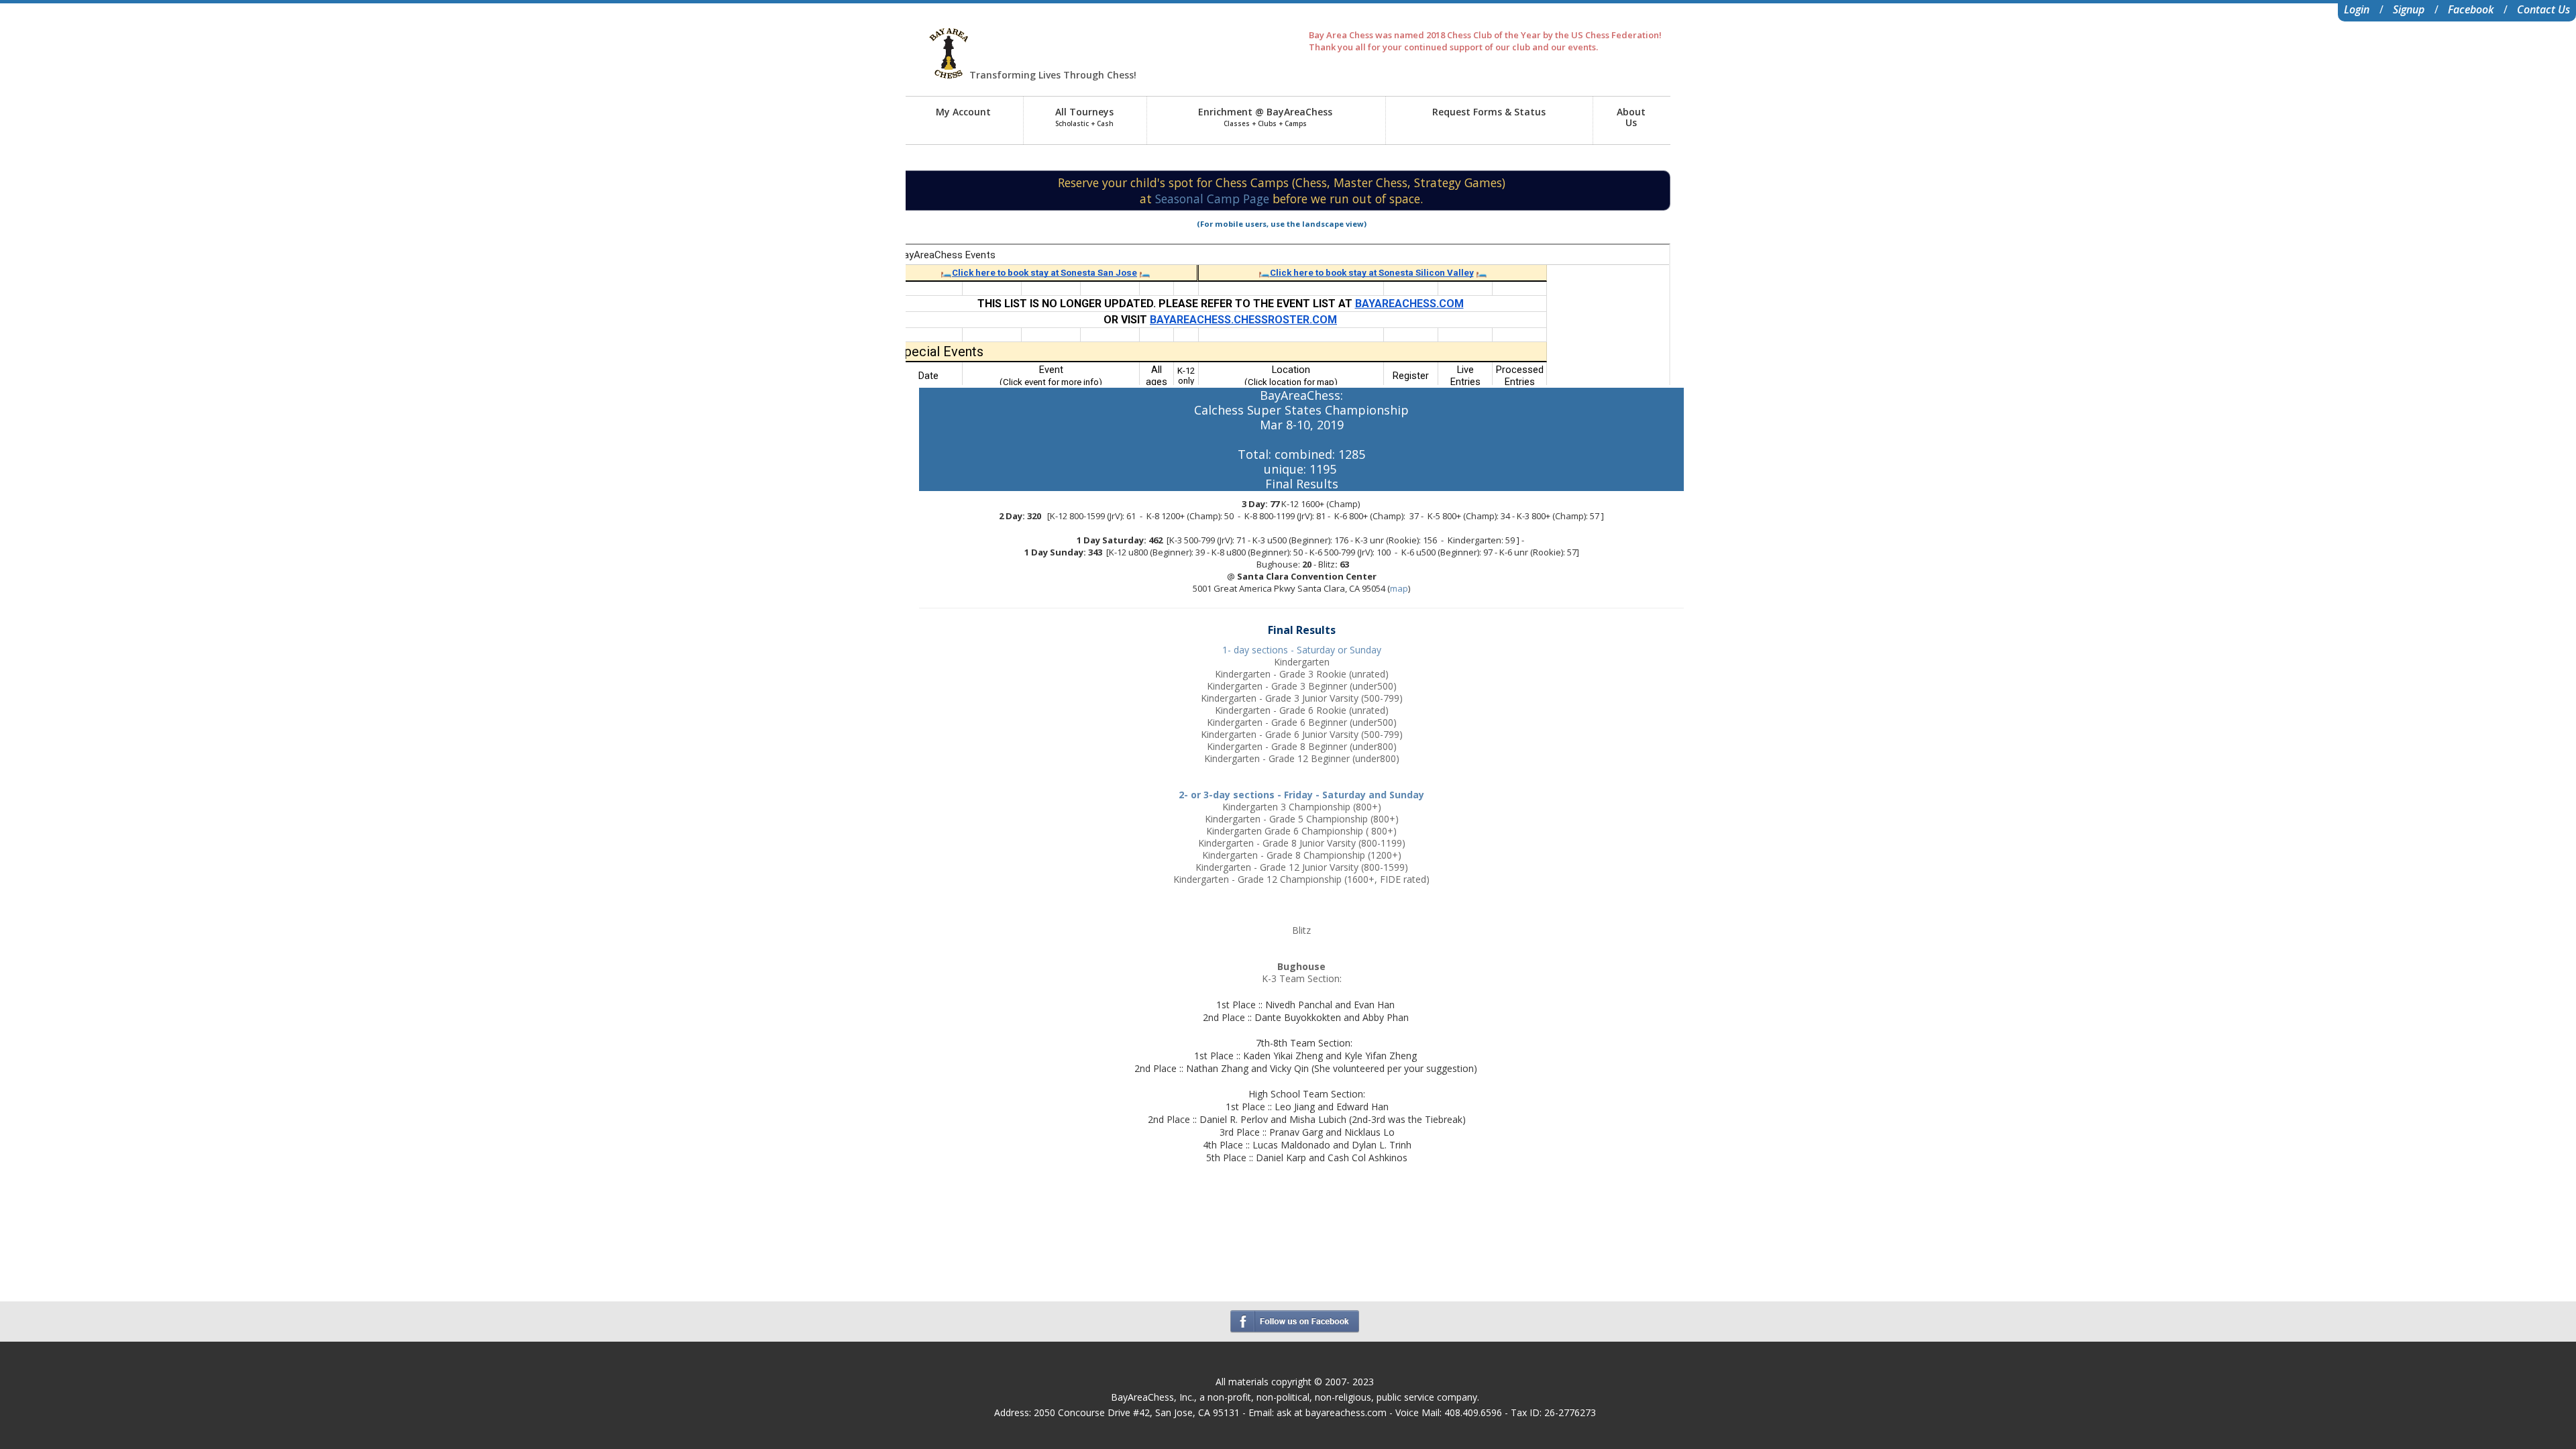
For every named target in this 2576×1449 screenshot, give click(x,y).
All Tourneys (1084, 117)
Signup (2409, 9)
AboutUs (1631, 117)
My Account (963, 112)
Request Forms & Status (1489, 112)
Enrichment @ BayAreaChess (1265, 117)
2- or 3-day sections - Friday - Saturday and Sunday (1301, 795)
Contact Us (2543, 9)
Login (2357, 9)
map (1399, 588)
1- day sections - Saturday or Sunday (1302, 650)
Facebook (2471, 9)
